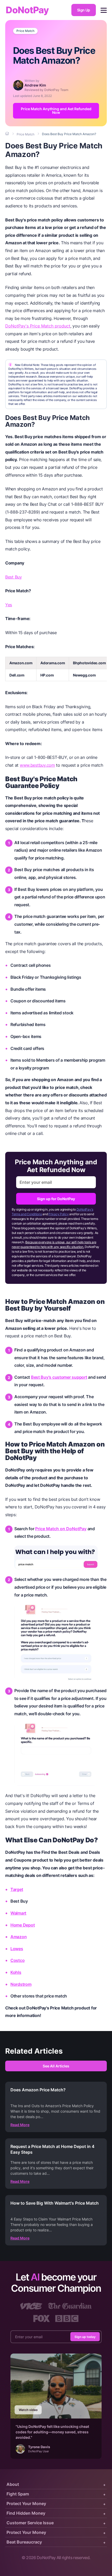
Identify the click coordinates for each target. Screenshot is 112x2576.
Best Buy (14, 577)
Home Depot (23, 1925)
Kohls (16, 1972)
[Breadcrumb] (8, 134)
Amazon (18, 1937)
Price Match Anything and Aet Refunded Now (56, 111)
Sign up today (85, 2337)
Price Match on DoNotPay (61, 1529)
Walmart (18, 1913)
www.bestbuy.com (37, 765)
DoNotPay (27, 10)
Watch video (28, 2410)
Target (17, 1889)
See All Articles (56, 2066)
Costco (17, 1960)
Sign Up (84, 10)
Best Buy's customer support (59, 1377)
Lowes (17, 1949)
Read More (20, 2125)
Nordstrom (21, 1984)
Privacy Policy (58, 1214)
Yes (9, 605)
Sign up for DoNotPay (56, 1199)
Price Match (25, 31)
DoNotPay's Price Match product (38, 326)
